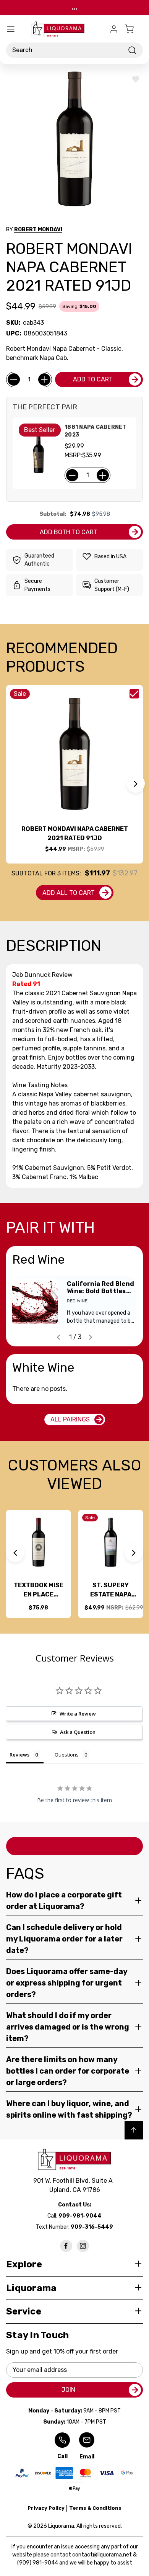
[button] (136, 783)
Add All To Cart (69, 893)
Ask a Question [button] (78, 1732)
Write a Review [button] (78, 1714)
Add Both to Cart (69, 532)
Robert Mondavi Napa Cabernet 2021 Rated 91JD (75, 833)
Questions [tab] (67, 1755)
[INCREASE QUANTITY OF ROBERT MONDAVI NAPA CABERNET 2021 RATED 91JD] (44, 379)
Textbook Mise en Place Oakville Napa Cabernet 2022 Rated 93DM (39, 1590)
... (75, 7)
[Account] (114, 29)
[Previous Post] (58, 1337)
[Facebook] (66, 2246)
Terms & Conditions (95, 2508)
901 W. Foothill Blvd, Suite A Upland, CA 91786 (74, 2185)
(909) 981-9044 (38, 2563)
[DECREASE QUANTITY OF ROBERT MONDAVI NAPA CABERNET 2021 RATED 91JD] (14, 379)
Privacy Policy (46, 2508)
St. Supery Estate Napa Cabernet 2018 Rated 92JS (111, 1590)
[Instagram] (83, 2246)
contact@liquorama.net (102, 2555)
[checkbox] (134, 694)
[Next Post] (91, 1337)
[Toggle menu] (11, 29)
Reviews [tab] (19, 1755)
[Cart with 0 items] (134, 29)
